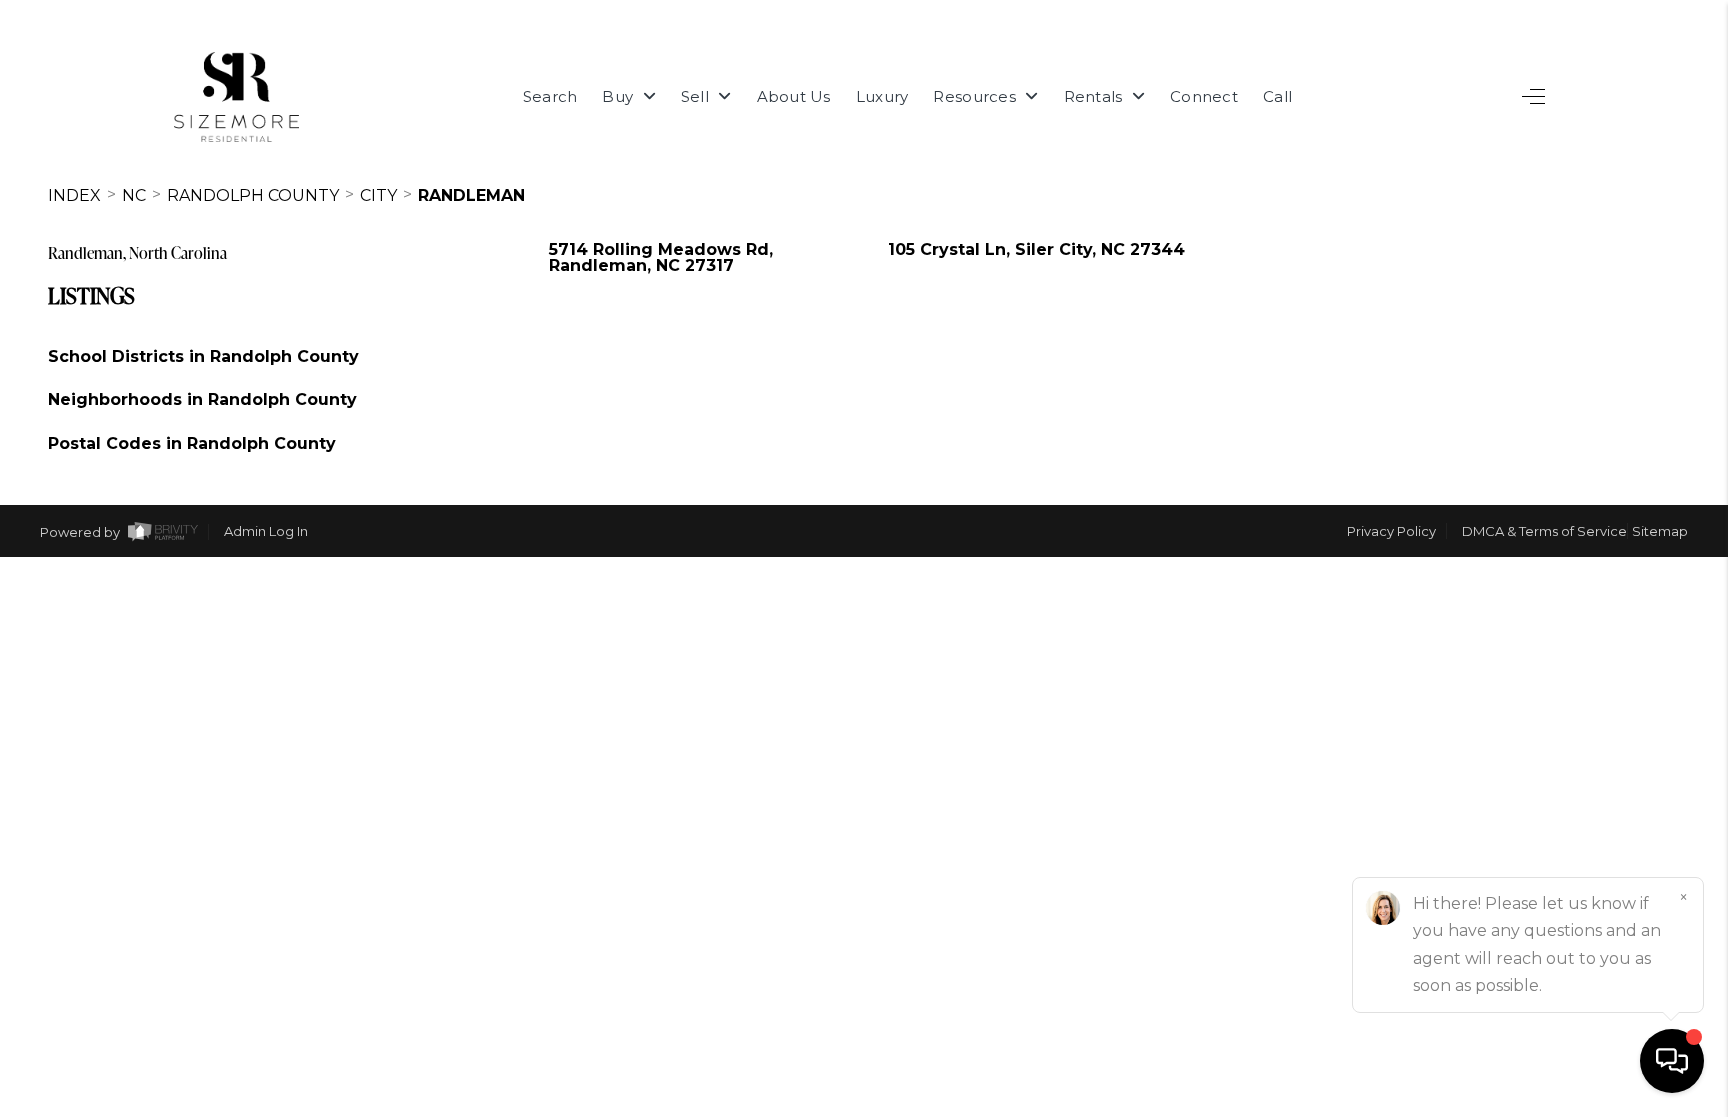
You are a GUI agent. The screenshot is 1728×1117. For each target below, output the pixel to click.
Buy (619, 96)
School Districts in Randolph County (203, 356)
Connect (1204, 96)
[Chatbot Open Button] (1672, 1061)
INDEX (74, 195)
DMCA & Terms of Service (1544, 531)
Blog (1638, 850)
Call (1277, 96)
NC (134, 195)
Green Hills (1599, 598)
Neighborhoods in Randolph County (202, 399)
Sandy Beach (1587, 661)
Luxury (882, 96)
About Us (794, 96)
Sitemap (1660, 531)
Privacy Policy (1391, 531)
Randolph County (253, 195)
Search (550, 96)
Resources (976, 96)
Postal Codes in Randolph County (192, 443)
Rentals (1095, 96)
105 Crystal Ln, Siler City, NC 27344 (1036, 250)
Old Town (1606, 787)
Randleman (471, 195)
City (378, 195)
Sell (697, 96)
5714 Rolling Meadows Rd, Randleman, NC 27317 (661, 258)
